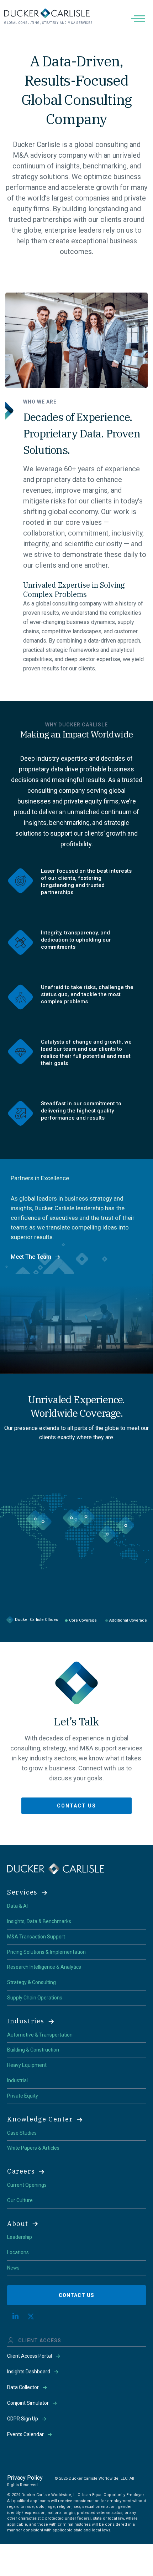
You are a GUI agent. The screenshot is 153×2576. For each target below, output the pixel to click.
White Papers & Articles (33, 2148)
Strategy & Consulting (31, 1982)
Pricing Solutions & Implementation (46, 1952)
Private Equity (23, 2096)
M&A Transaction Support (36, 1937)
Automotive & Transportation (40, 2035)
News (13, 2268)
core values (84, 522)
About (18, 2224)
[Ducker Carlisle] (56, 1868)
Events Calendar (25, 2434)
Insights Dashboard (29, 2372)
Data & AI (17, 1906)
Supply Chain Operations (35, 1998)
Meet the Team (31, 1257)
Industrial (17, 2080)
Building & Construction (33, 2050)
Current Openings (27, 2185)
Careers (21, 2171)
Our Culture (20, 2200)
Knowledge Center (40, 2119)
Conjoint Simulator (28, 2403)
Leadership (20, 2237)
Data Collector (23, 2387)
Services (22, 1892)
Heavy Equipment (27, 2065)
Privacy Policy (25, 2478)
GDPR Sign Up (23, 2419)
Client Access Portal (30, 2356)
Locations (18, 2252)
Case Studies (22, 2133)
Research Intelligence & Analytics (44, 1967)
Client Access (40, 2341)
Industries (26, 2021)
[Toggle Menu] (139, 18)
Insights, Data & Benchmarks (39, 1921)
